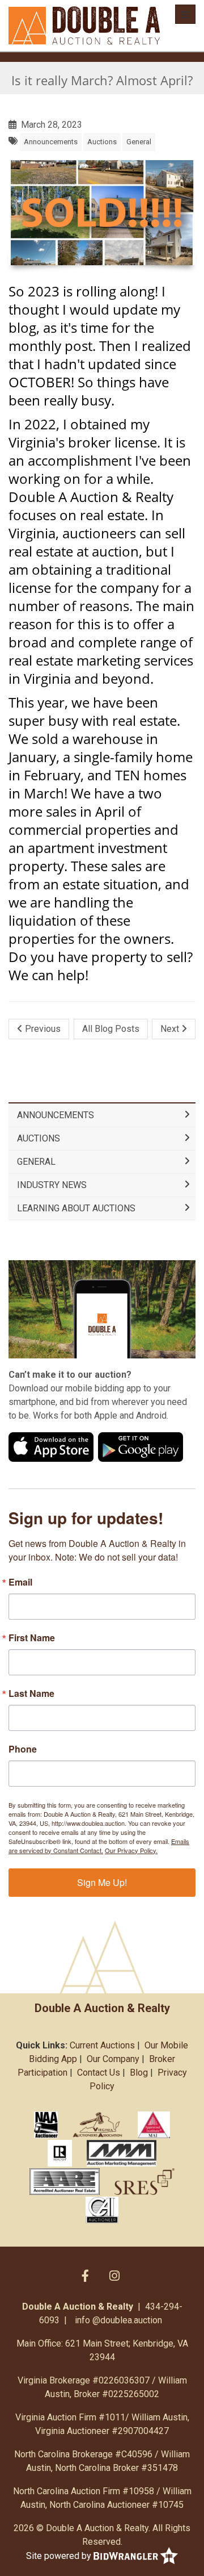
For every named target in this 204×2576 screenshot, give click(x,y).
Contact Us (99, 2073)
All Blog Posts (111, 1029)
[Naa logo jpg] (46, 2125)
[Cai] (102, 2210)
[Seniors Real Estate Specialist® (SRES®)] (145, 2181)
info (82, 2320)
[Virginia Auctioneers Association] (98, 2125)
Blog (139, 2073)
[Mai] (154, 2125)
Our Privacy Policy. (131, 1850)
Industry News (52, 1185)
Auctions (102, 142)
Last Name (31, 1693)
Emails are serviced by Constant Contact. (99, 1846)
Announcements (51, 142)
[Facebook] (85, 2276)
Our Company (113, 2059)
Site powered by (60, 2555)
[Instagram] (114, 2276)
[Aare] (65, 2181)
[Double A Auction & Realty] (84, 26)
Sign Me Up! (102, 1882)
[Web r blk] (60, 2153)
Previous (42, 1029)
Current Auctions (102, 2045)
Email (20, 1582)
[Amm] (122, 2153)
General (139, 142)
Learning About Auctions (76, 1208)
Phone (23, 1749)
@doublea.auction (127, 2320)
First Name (32, 1638)
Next (171, 1029)
